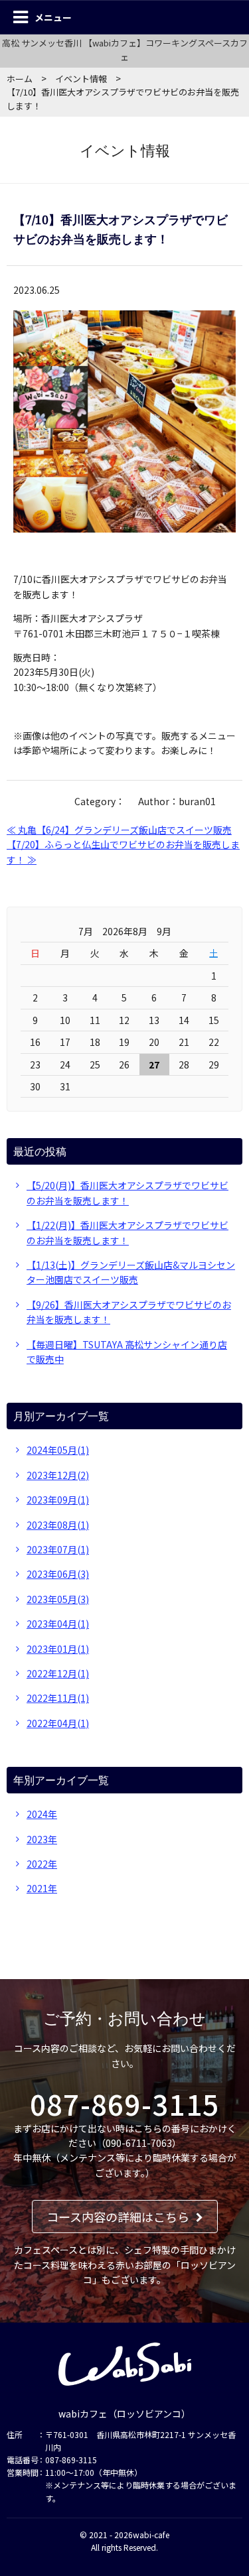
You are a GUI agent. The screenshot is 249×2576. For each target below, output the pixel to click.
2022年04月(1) (58, 1723)
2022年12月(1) (58, 1673)
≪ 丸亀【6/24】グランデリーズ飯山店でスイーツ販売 (119, 830)
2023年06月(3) (58, 1574)
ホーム (20, 79)
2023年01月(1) (58, 1649)
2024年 (42, 1814)
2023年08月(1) (58, 1525)
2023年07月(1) (58, 1549)
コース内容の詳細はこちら (118, 2217)
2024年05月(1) (58, 1450)
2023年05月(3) (58, 1599)
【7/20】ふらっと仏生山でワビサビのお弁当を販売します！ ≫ (123, 852)
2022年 (42, 1864)
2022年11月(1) (58, 1698)
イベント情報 (81, 79)
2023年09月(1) (58, 1500)
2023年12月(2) (58, 1475)
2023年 (42, 1839)
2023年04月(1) (58, 1624)
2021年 (42, 1888)
